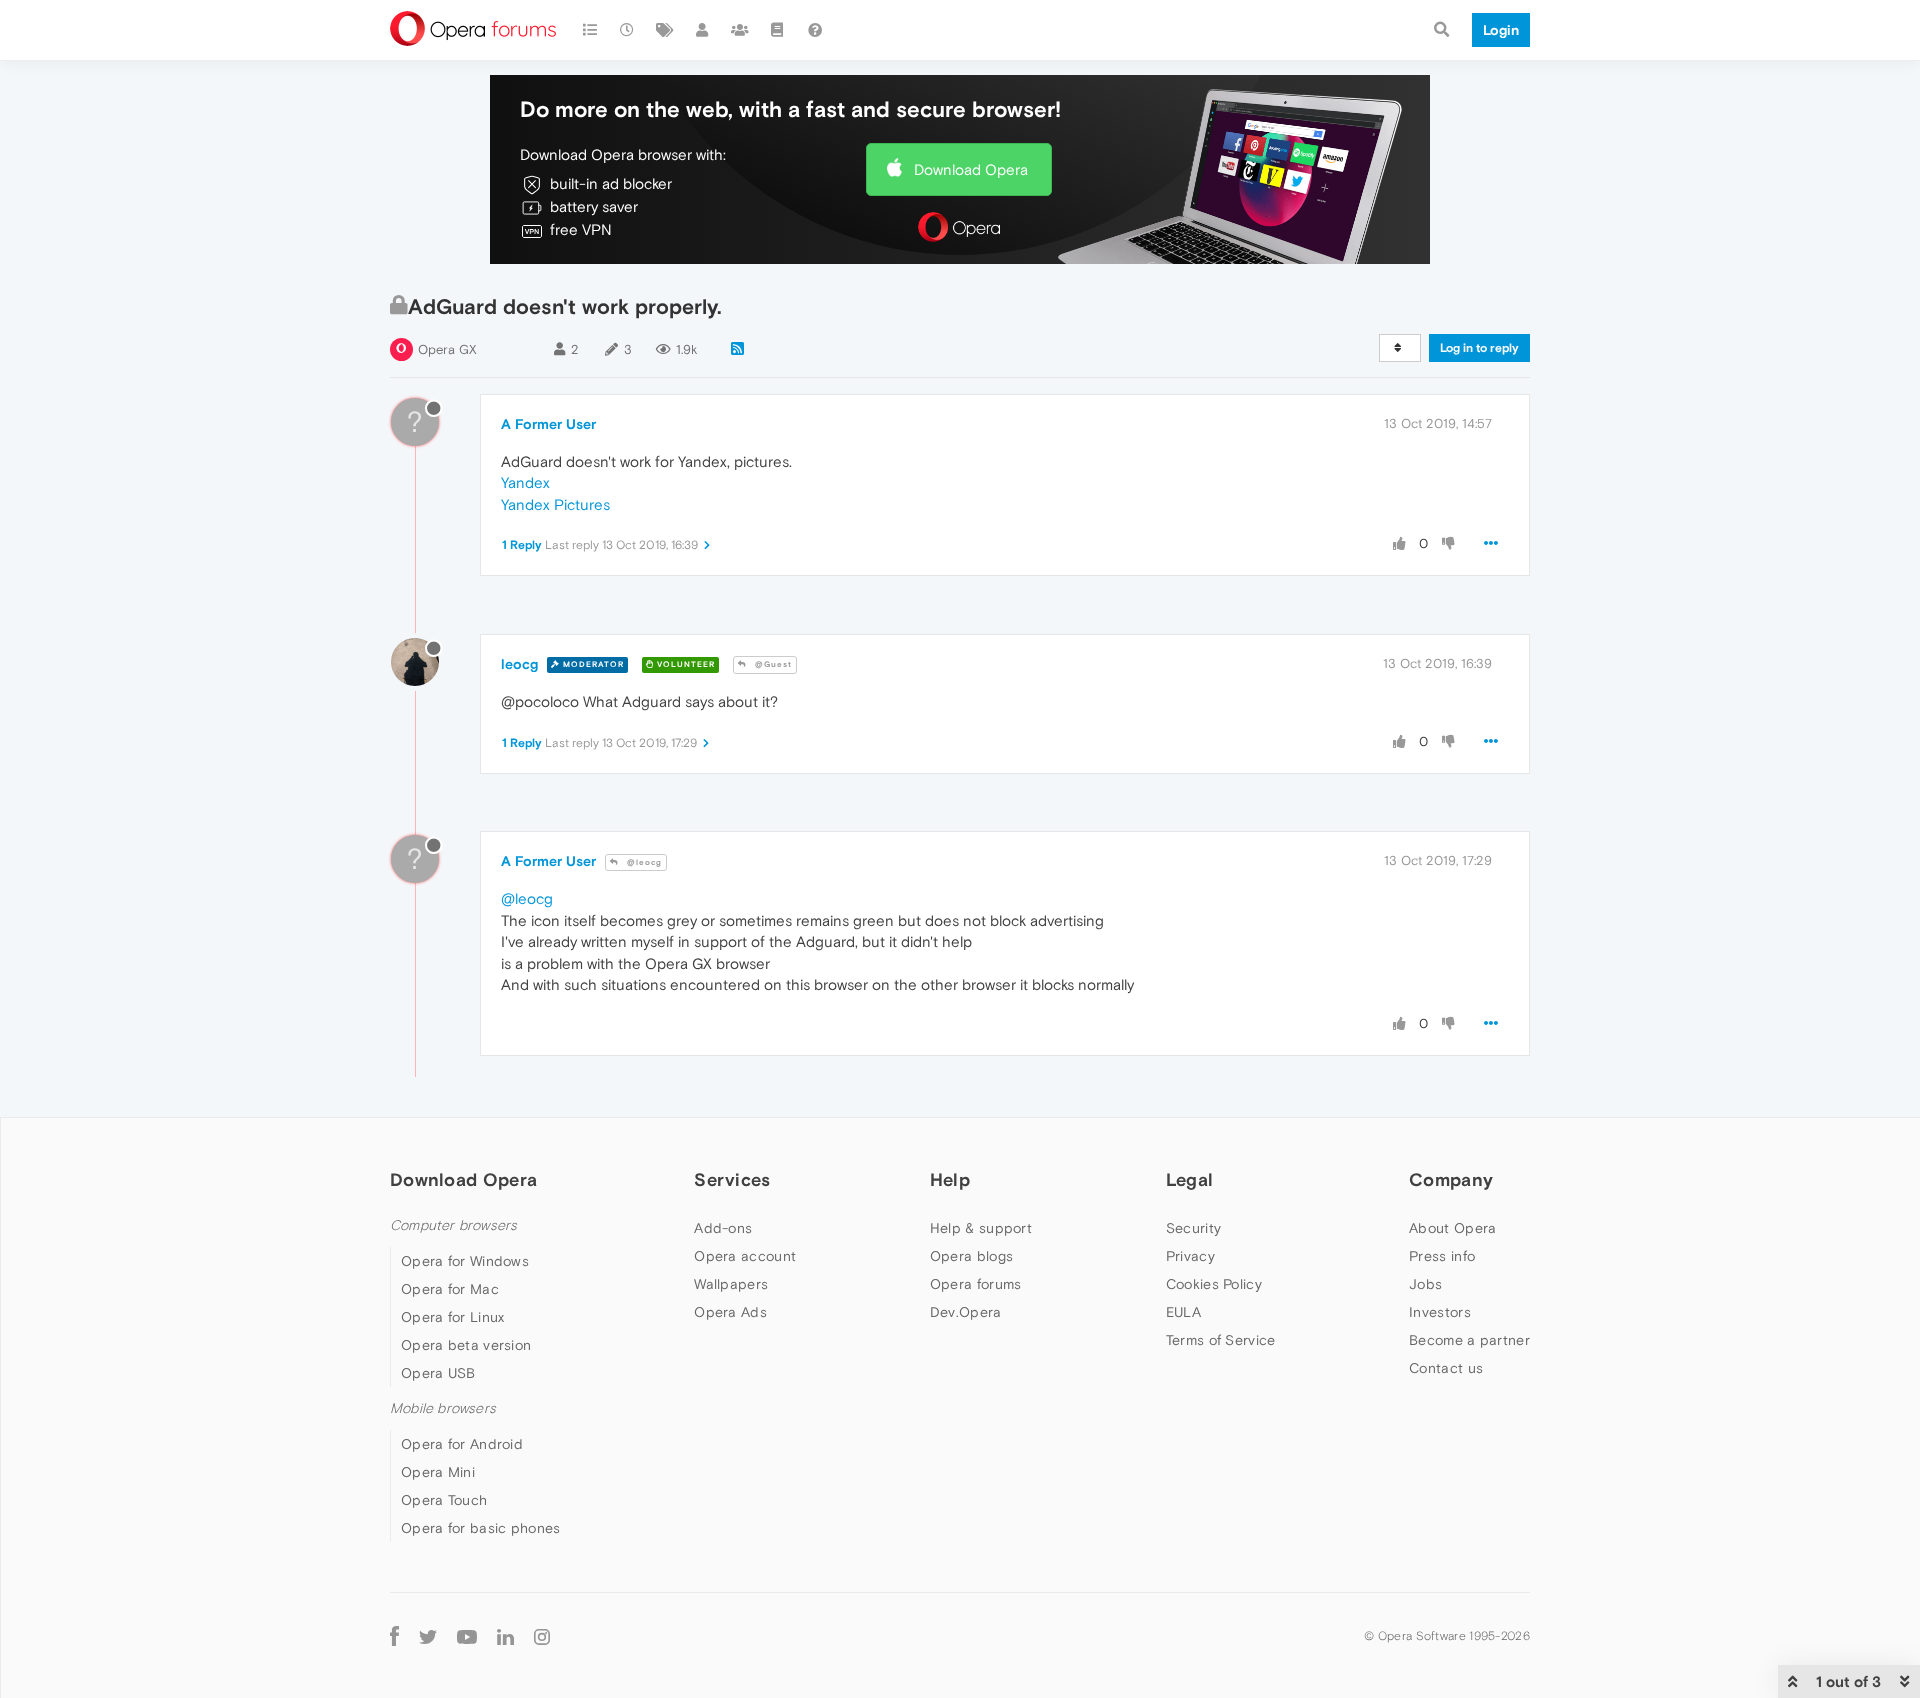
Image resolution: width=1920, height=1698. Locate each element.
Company (1451, 1179)
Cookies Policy (1214, 1284)
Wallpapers (731, 1284)
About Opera (1452, 1228)
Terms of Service (1221, 1340)
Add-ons (723, 1228)
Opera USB (438, 1373)
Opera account (745, 1256)
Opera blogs (971, 1256)
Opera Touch (444, 1500)
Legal (1190, 1179)
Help (950, 1179)
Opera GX (447, 349)
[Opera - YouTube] (467, 1635)
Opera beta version (466, 1345)
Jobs (1425, 1284)
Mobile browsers (443, 1408)
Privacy (1190, 1256)
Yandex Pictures (555, 504)
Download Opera (971, 169)
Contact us (1446, 1368)
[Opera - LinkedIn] (505, 1635)
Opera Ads (730, 1312)
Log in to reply (1479, 348)
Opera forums (976, 1284)
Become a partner (1469, 1340)
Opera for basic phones (481, 1528)
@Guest (772, 664)
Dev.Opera (966, 1312)
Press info (1442, 1256)
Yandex (525, 482)
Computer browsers (453, 1225)
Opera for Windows (465, 1261)
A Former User (548, 424)
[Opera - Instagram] (542, 1635)
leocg (519, 664)
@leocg (643, 862)
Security (1193, 1228)
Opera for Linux (453, 1317)
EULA (1183, 1312)
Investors (1440, 1312)
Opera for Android (462, 1444)
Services (732, 1179)
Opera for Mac (450, 1289)
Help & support (981, 1228)
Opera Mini (438, 1472)
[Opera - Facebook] (394, 1635)
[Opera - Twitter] (428, 1635)
